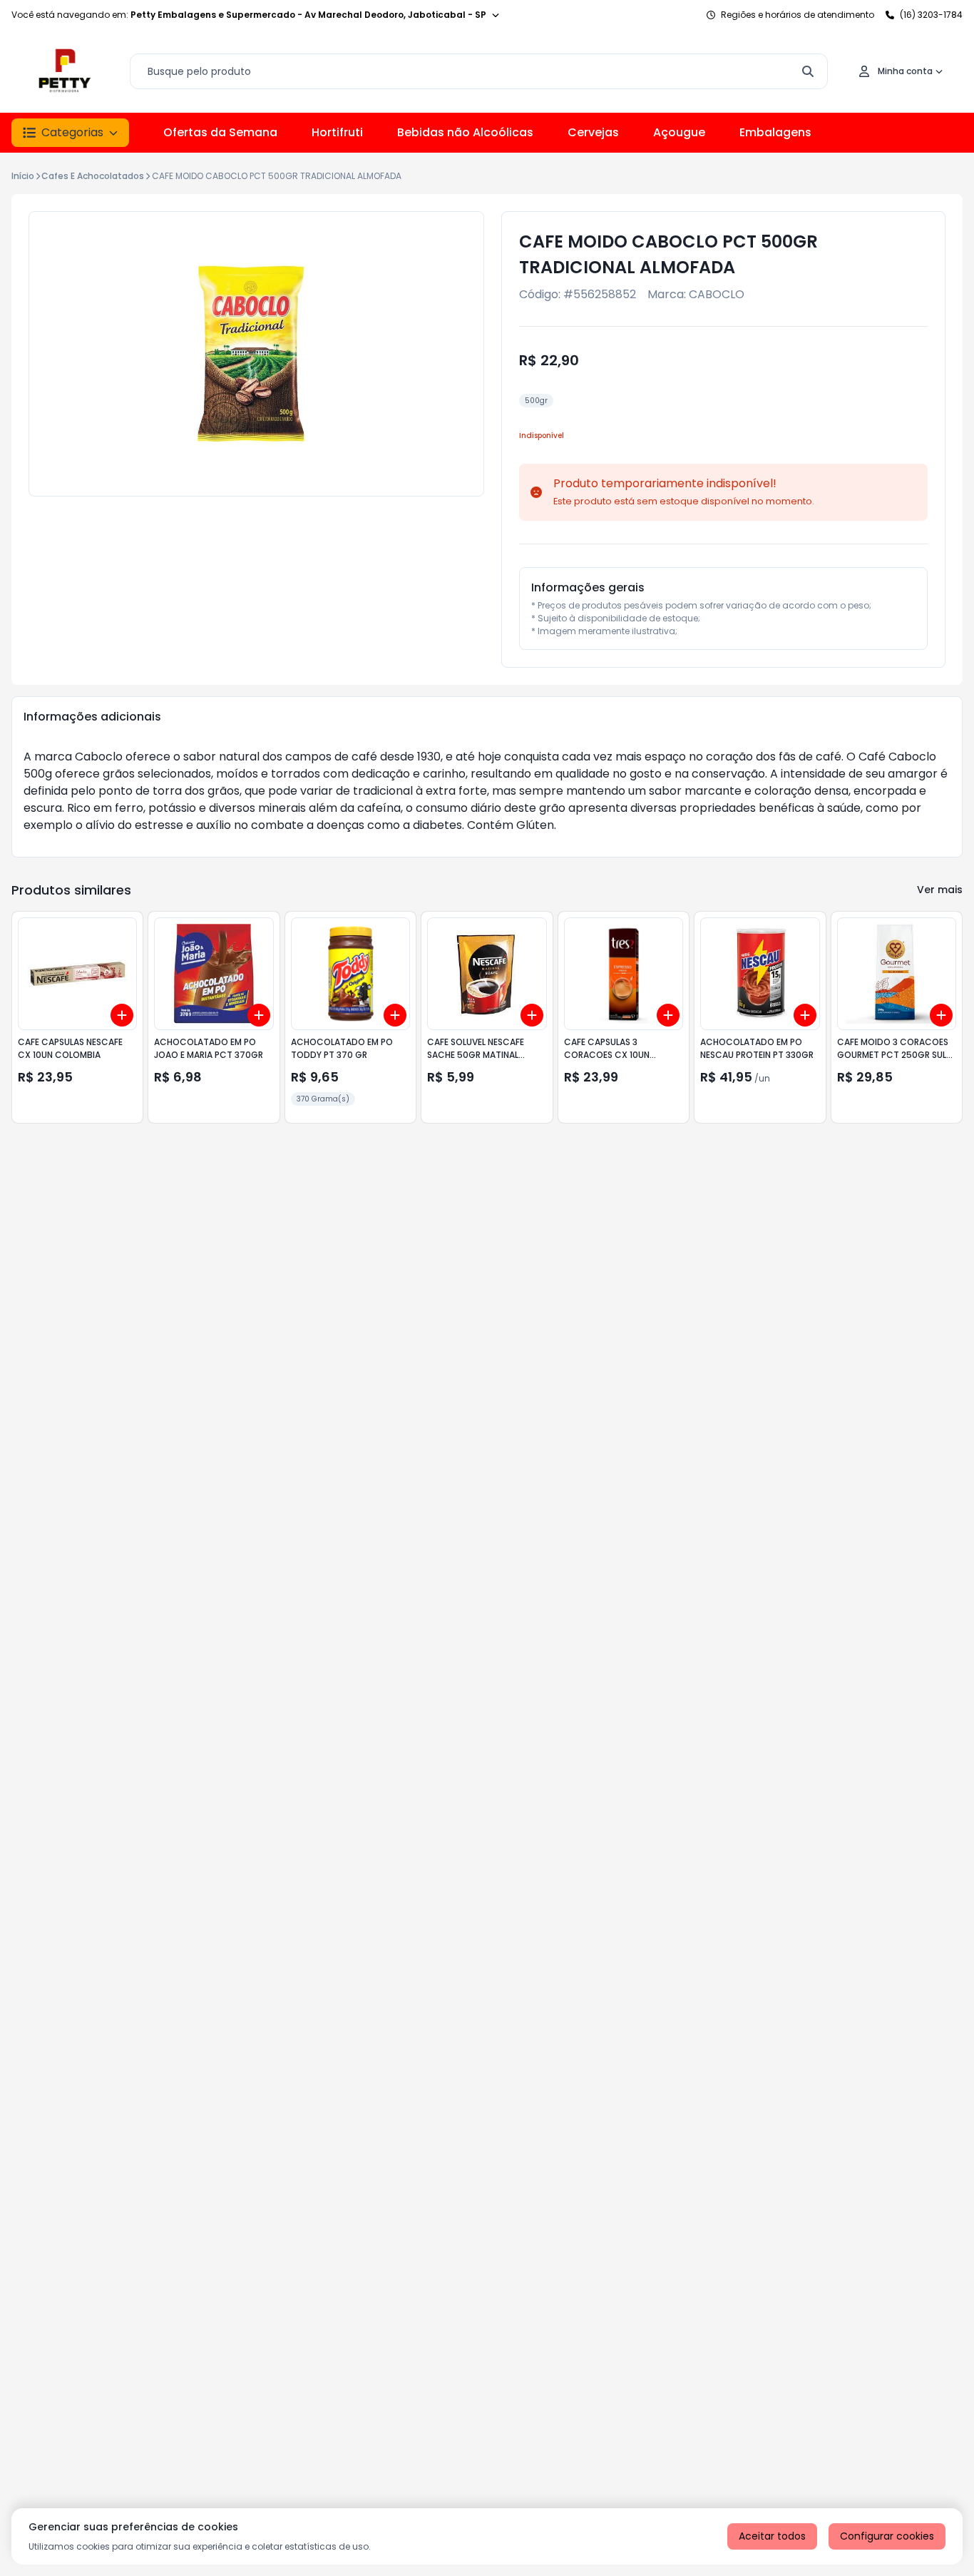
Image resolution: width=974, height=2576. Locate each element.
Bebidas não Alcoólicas (465, 132)
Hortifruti (337, 132)
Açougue (679, 132)
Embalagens (775, 132)
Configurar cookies (887, 2536)
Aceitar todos (772, 2536)
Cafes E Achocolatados (93, 176)
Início (23, 176)
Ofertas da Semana (220, 132)
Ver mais (940, 890)
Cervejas (593, 132)
